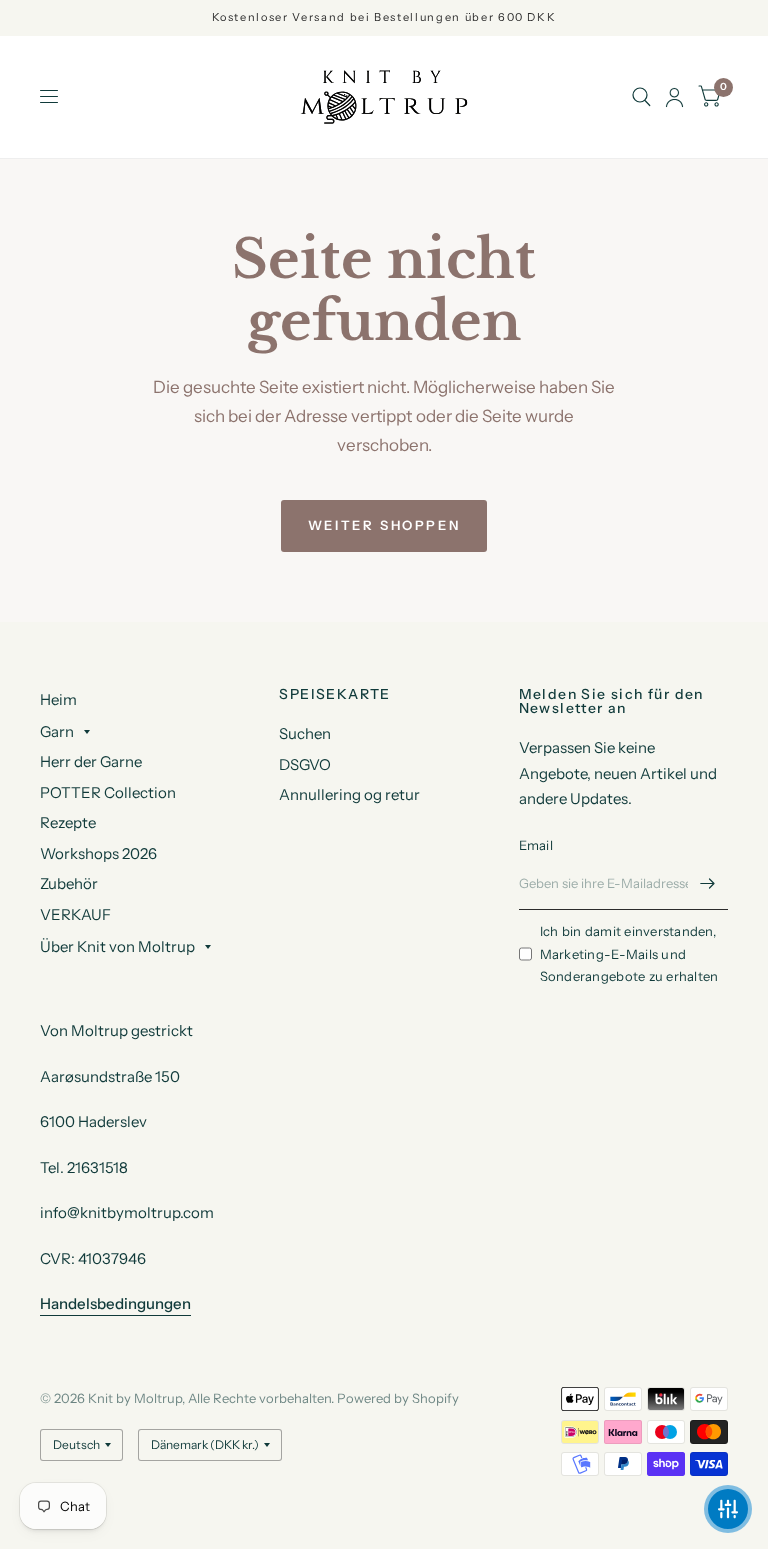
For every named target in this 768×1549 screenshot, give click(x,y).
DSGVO (305, 764)
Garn (57, 731)
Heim (58, 699)
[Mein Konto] (674, 97)
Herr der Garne (91, 761)
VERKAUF (75, 914)
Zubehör (69, 883)
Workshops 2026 (98, 853)
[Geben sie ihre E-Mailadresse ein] (708, 884)
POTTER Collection (108, 792)
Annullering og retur (349, 794)
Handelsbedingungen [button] (115, 1303)
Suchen (305, 733)
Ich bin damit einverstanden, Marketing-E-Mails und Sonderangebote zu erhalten (629, 954)
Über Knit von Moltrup (117, 946)
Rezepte (68, 822)
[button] (728, 1509)
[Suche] (641, 97)
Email (536, 845)
